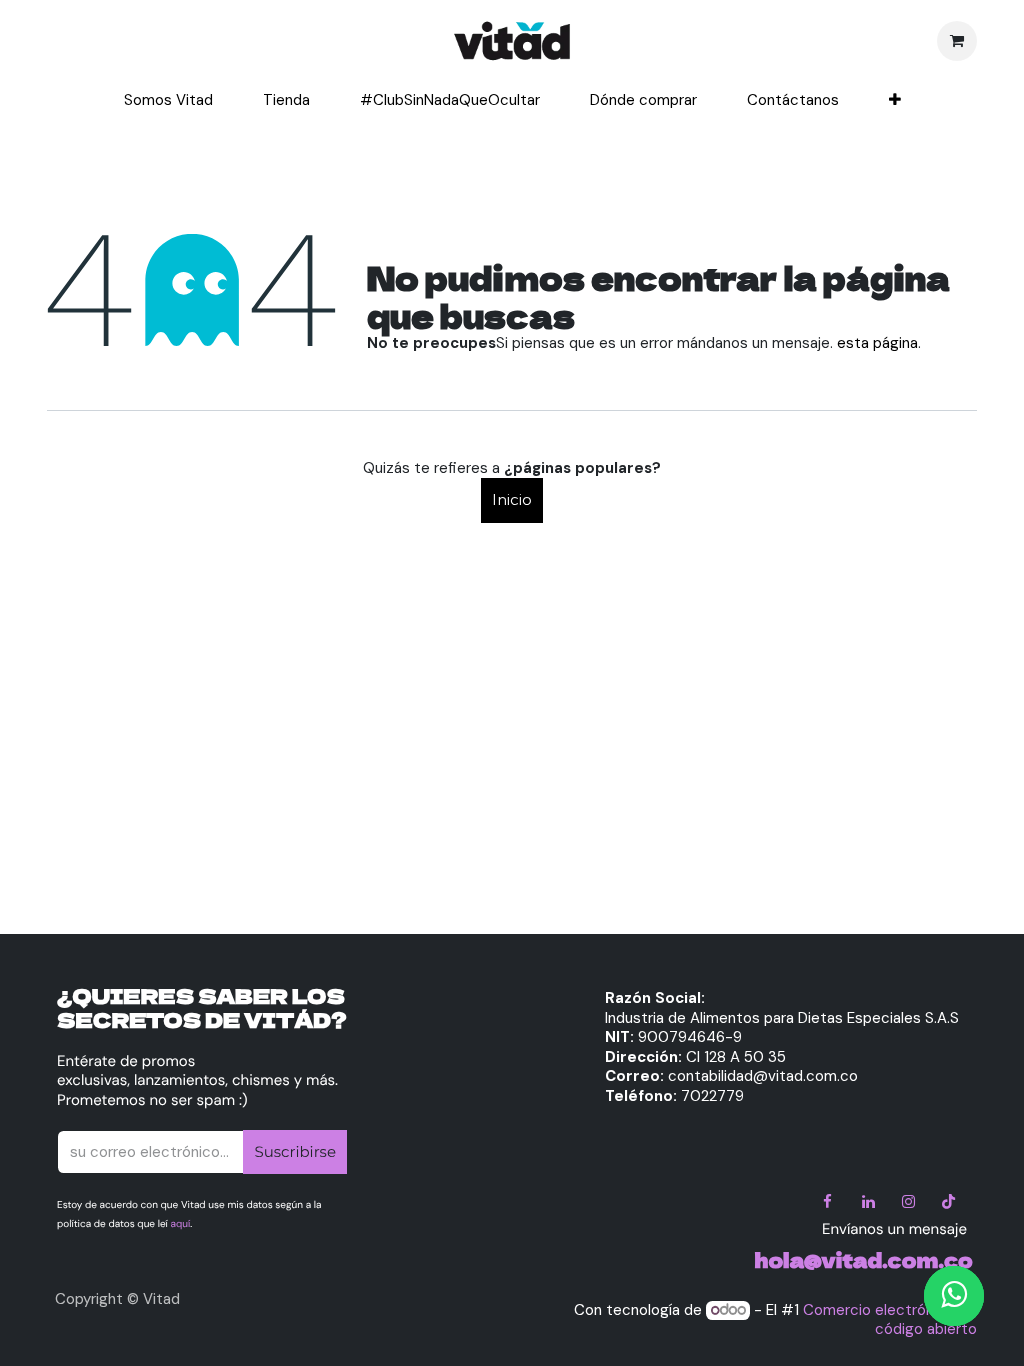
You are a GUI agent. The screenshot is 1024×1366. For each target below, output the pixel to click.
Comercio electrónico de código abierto (890, 1320)
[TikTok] (949, 1202)
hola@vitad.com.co (864, 1259)
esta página (877, 343)
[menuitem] (168, 101)
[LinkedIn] (868, 1202)
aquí (181, 1224)
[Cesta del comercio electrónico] (957, 41)
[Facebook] (828, 1202)
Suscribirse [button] (295, 1151)
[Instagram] (908, 1202)
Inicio (512, 499)
